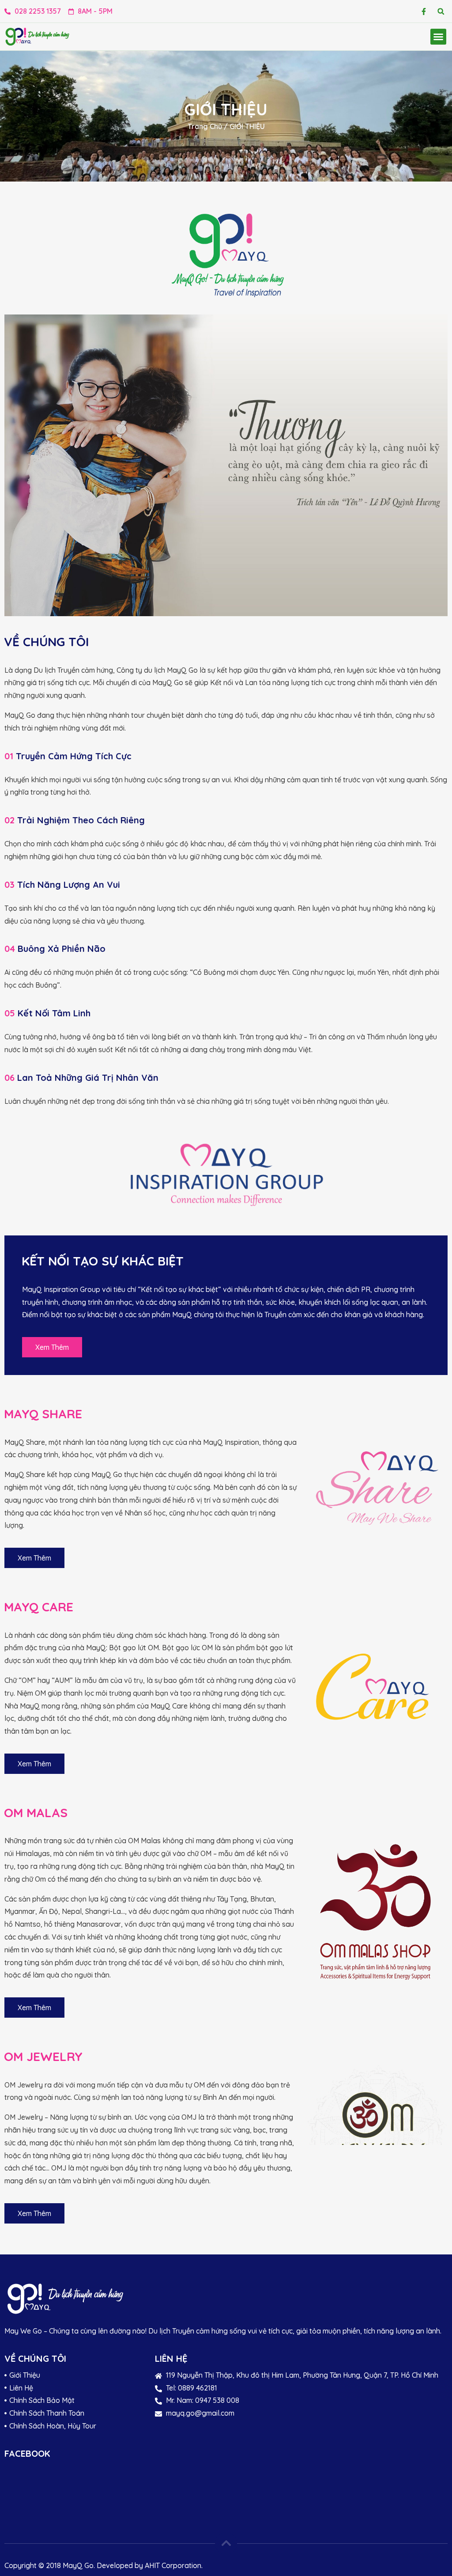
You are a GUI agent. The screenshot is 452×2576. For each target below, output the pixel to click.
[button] (441, 11)
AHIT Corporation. (174, 2565)
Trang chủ (205, 126)
